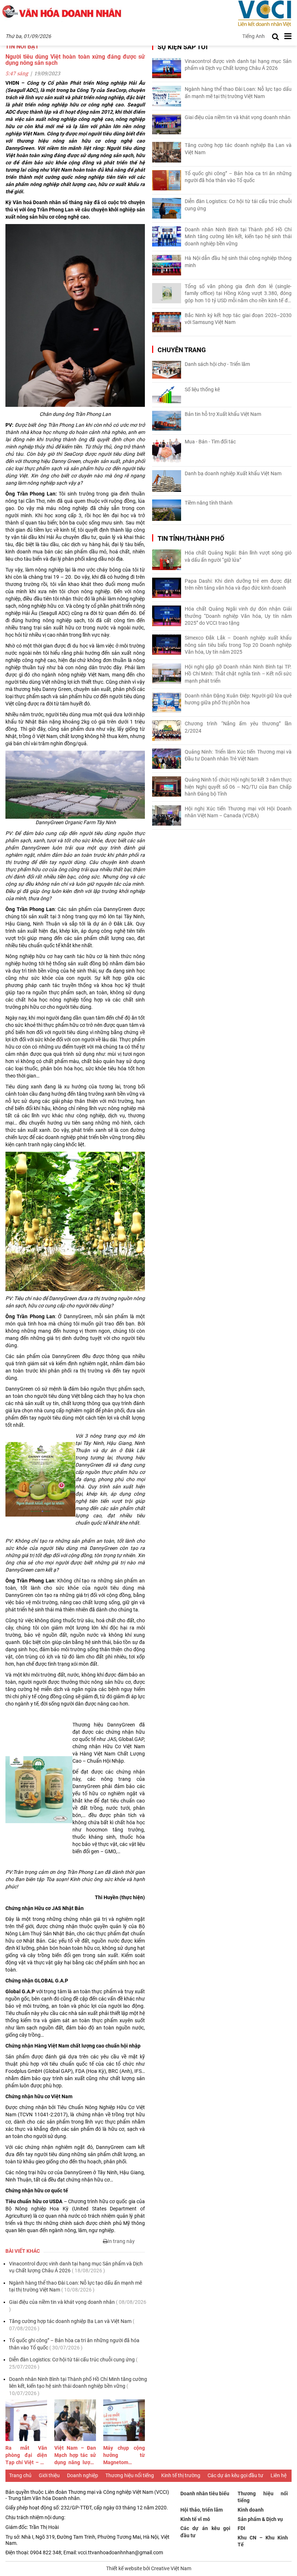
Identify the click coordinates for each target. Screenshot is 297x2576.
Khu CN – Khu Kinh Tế (263, 2541)
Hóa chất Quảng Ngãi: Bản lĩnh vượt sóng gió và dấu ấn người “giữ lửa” (238, 556)
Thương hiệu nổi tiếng (130, 2475)
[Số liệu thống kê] (167, 395)
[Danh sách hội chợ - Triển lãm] (167, 370)
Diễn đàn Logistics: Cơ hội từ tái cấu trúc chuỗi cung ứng (73, 2363)
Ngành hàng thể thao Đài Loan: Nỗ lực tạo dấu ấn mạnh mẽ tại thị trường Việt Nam (76, 2286)
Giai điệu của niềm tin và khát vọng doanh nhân (78, 2306)
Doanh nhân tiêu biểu (205, 2493)
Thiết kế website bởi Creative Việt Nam (149, 2568)
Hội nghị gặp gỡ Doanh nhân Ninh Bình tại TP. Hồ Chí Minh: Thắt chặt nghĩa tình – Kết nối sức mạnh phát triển (238, 674)
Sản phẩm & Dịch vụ (260, 2519)
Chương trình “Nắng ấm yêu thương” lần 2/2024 (238, 727)
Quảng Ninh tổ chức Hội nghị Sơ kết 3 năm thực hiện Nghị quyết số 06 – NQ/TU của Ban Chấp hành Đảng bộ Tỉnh (238, 787)
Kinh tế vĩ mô (195, 2519)
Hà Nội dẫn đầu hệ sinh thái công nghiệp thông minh (238, 262)
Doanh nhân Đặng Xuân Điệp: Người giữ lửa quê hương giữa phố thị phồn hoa (238, 699)
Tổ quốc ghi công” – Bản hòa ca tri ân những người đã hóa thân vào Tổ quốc (74, 2344)
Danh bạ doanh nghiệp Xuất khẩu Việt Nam (233, 473)
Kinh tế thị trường (181, 2475)
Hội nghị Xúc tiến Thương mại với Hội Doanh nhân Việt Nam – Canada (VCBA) (238, 812)
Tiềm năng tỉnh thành (209, 503)
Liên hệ (279, 2475)
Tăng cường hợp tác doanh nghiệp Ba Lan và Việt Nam (72, 2325)
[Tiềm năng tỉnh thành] (167, 510)
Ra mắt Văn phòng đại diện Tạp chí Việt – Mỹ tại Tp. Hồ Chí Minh (26, 2455)
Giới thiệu (49, 2475)
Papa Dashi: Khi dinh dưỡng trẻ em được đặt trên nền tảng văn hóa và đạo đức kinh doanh (238, 585)
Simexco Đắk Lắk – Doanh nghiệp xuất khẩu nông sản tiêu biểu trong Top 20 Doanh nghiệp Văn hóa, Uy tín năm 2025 (238, 645)
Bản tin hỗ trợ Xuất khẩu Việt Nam (223, 414)
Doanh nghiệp (83, 2475)
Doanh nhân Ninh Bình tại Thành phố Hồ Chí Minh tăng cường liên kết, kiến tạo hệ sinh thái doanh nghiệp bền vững (78, 2386)
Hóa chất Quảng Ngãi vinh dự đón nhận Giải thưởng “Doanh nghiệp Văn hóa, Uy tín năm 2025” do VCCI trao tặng (238, 616)
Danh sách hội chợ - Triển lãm (217, 364)
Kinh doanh (251, 2510)
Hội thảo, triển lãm (202, 2510)
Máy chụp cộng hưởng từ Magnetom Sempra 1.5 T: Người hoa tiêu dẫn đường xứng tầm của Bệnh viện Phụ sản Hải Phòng (124, 2455)
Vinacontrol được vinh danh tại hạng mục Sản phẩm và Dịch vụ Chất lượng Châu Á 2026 (76, 2267)
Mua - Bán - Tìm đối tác (210, 442)
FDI (241, 2528)
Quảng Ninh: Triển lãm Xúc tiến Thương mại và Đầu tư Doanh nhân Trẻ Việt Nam (238, 755)
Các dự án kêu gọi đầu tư (235, 2475)
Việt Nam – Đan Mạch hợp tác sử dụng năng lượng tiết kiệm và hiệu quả (75, 2455)
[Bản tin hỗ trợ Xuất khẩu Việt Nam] (167, 421)
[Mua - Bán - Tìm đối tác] (167, 450)
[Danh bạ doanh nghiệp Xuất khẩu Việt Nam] (167, 481)
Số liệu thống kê (202, 389)
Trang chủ (20, 2475)
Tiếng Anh (254, 36)
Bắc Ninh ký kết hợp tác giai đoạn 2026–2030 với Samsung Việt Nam (238, 319)
